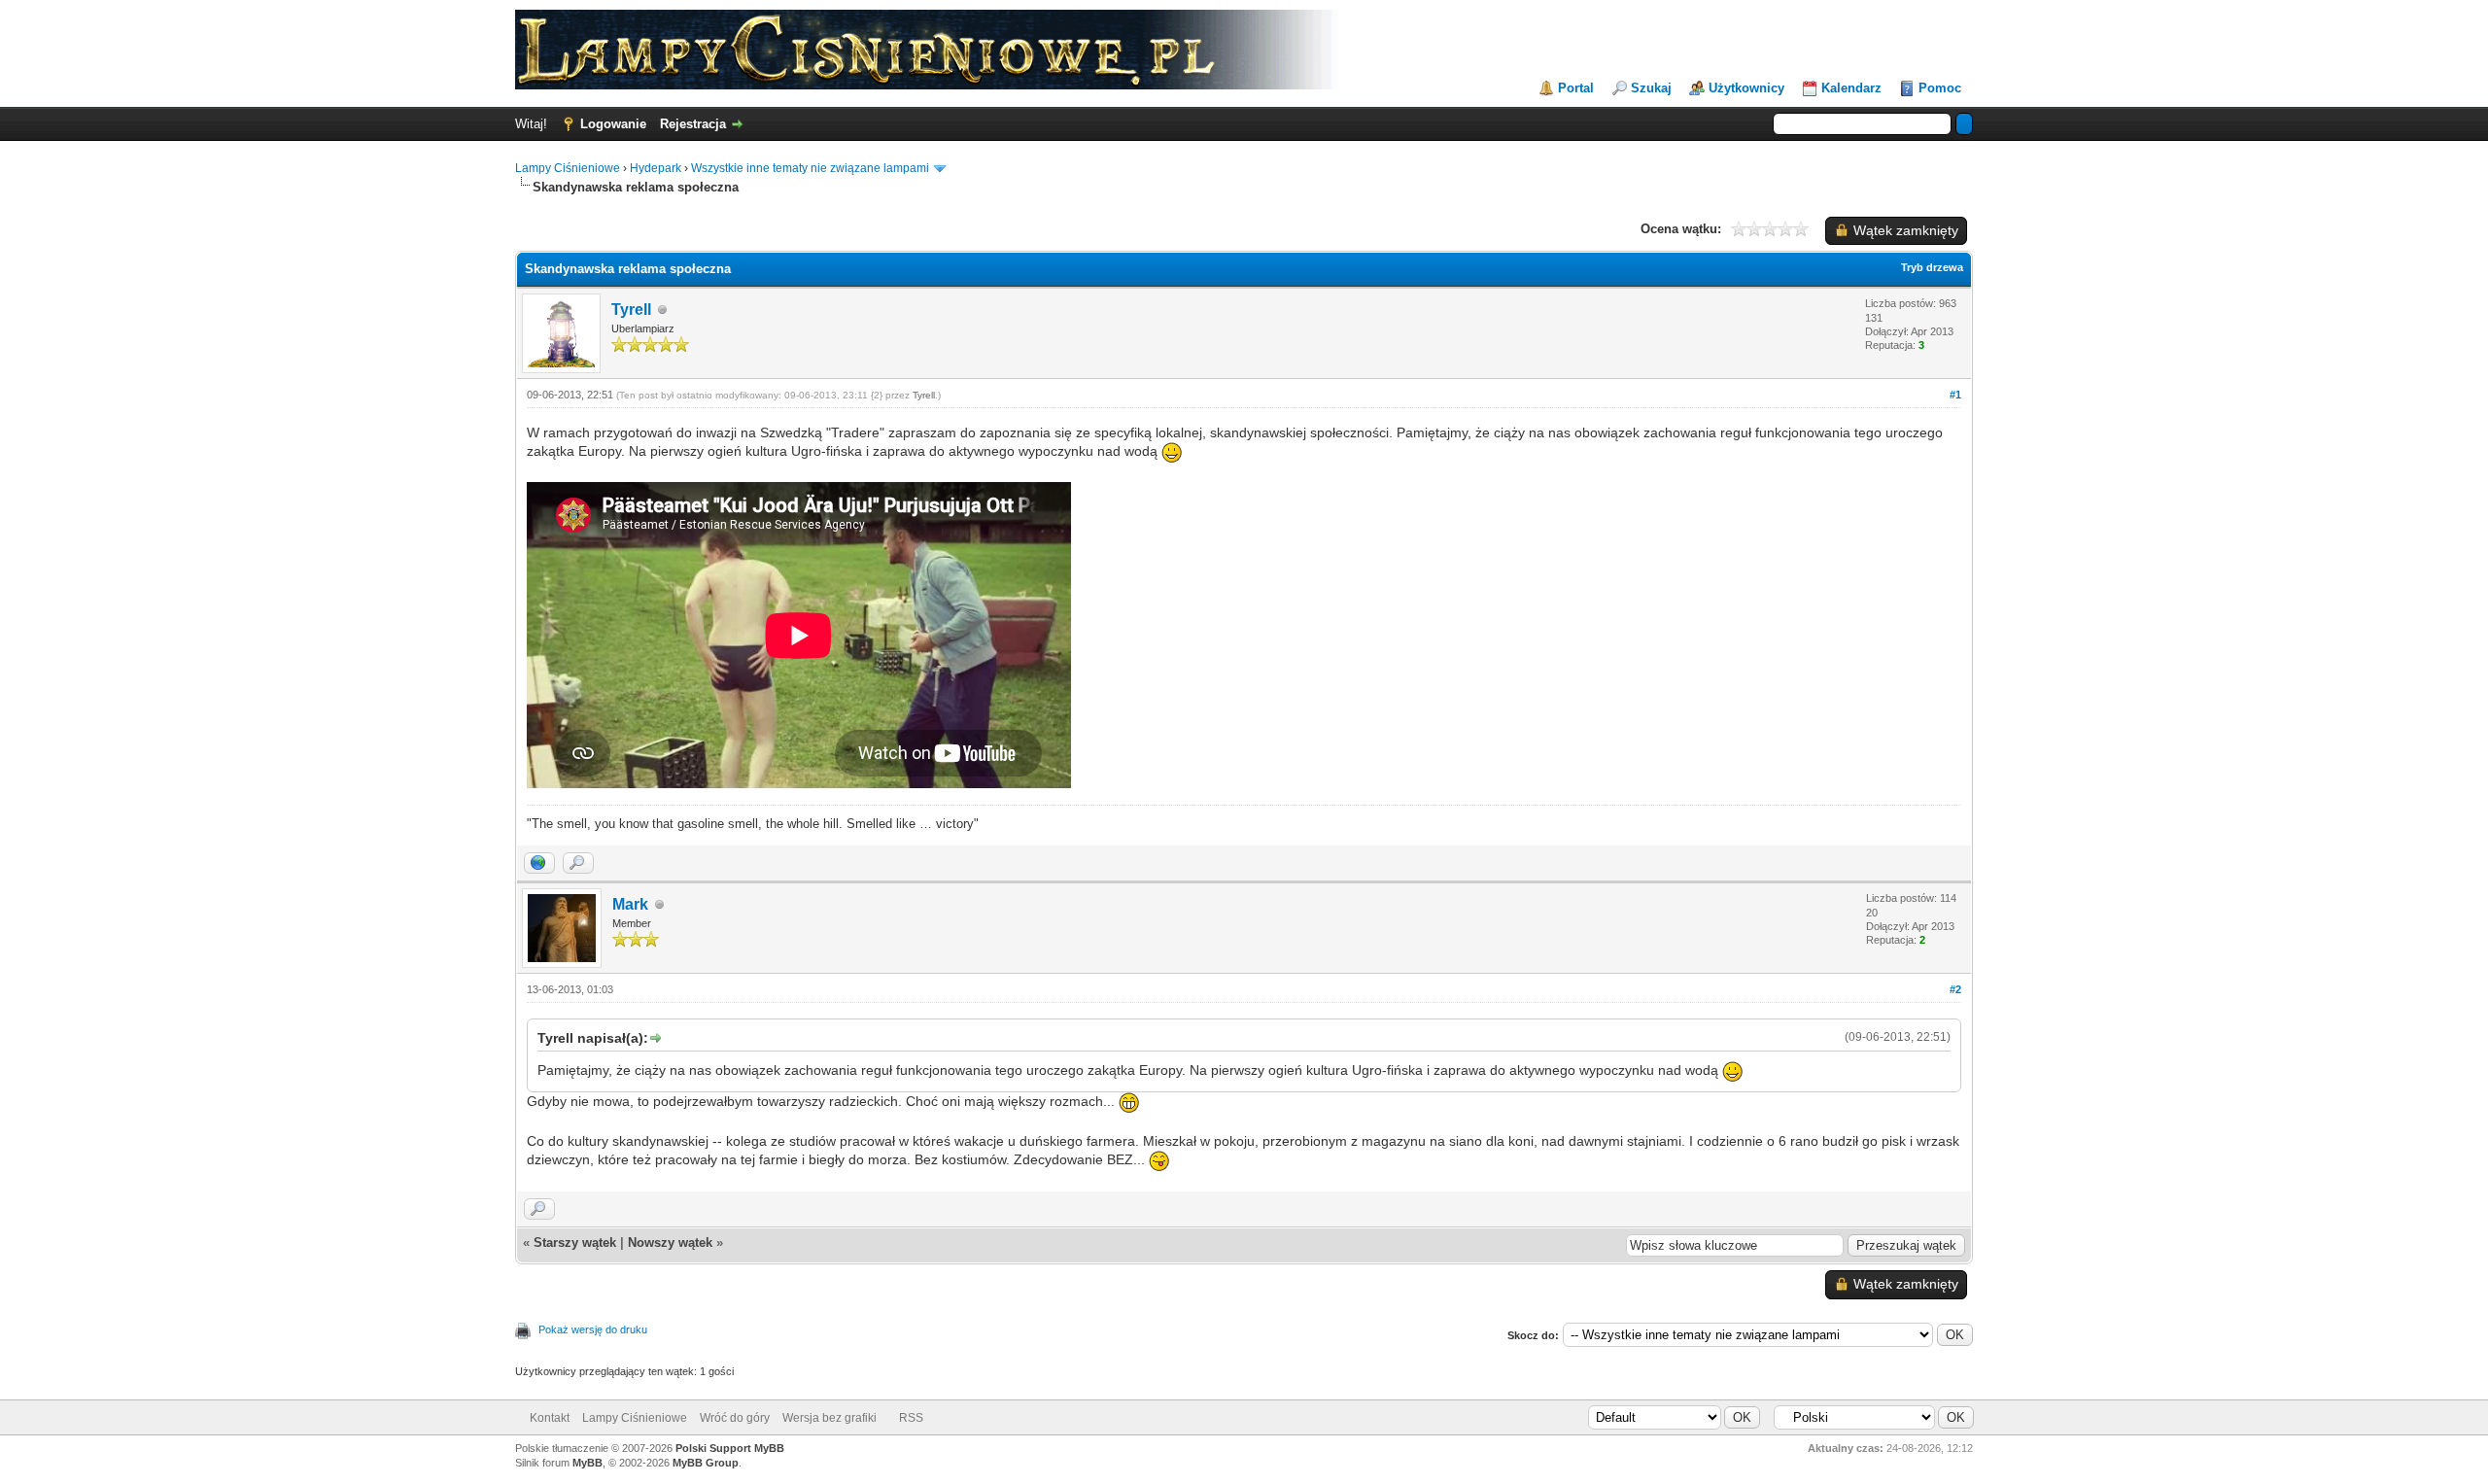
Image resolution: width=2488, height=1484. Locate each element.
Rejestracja (693, 124)
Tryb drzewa (1932, 267)
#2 (1955, 989)
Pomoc (1940, 88)
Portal (1576, 88)
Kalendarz (1851, 88)
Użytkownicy (1746, 88)
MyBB (587, 1463)
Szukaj (1651, 88)
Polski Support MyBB (730, 1448)
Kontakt (550, 1418)
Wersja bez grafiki (829, 1418)
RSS (911, 1418)
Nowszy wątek (670, 1242)
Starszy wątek (575, 1242)
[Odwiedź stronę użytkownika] (539, 863)
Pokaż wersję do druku (593, 1329)
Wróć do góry (735, 1418)
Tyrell (631, 310)
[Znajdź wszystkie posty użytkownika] (578, 863)
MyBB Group (706, 1463)
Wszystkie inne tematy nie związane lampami (810, 168)
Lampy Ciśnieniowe (568, 168)
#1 (1955, 395)
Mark (630, 904)
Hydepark (656, 168)
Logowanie (613, 124)
